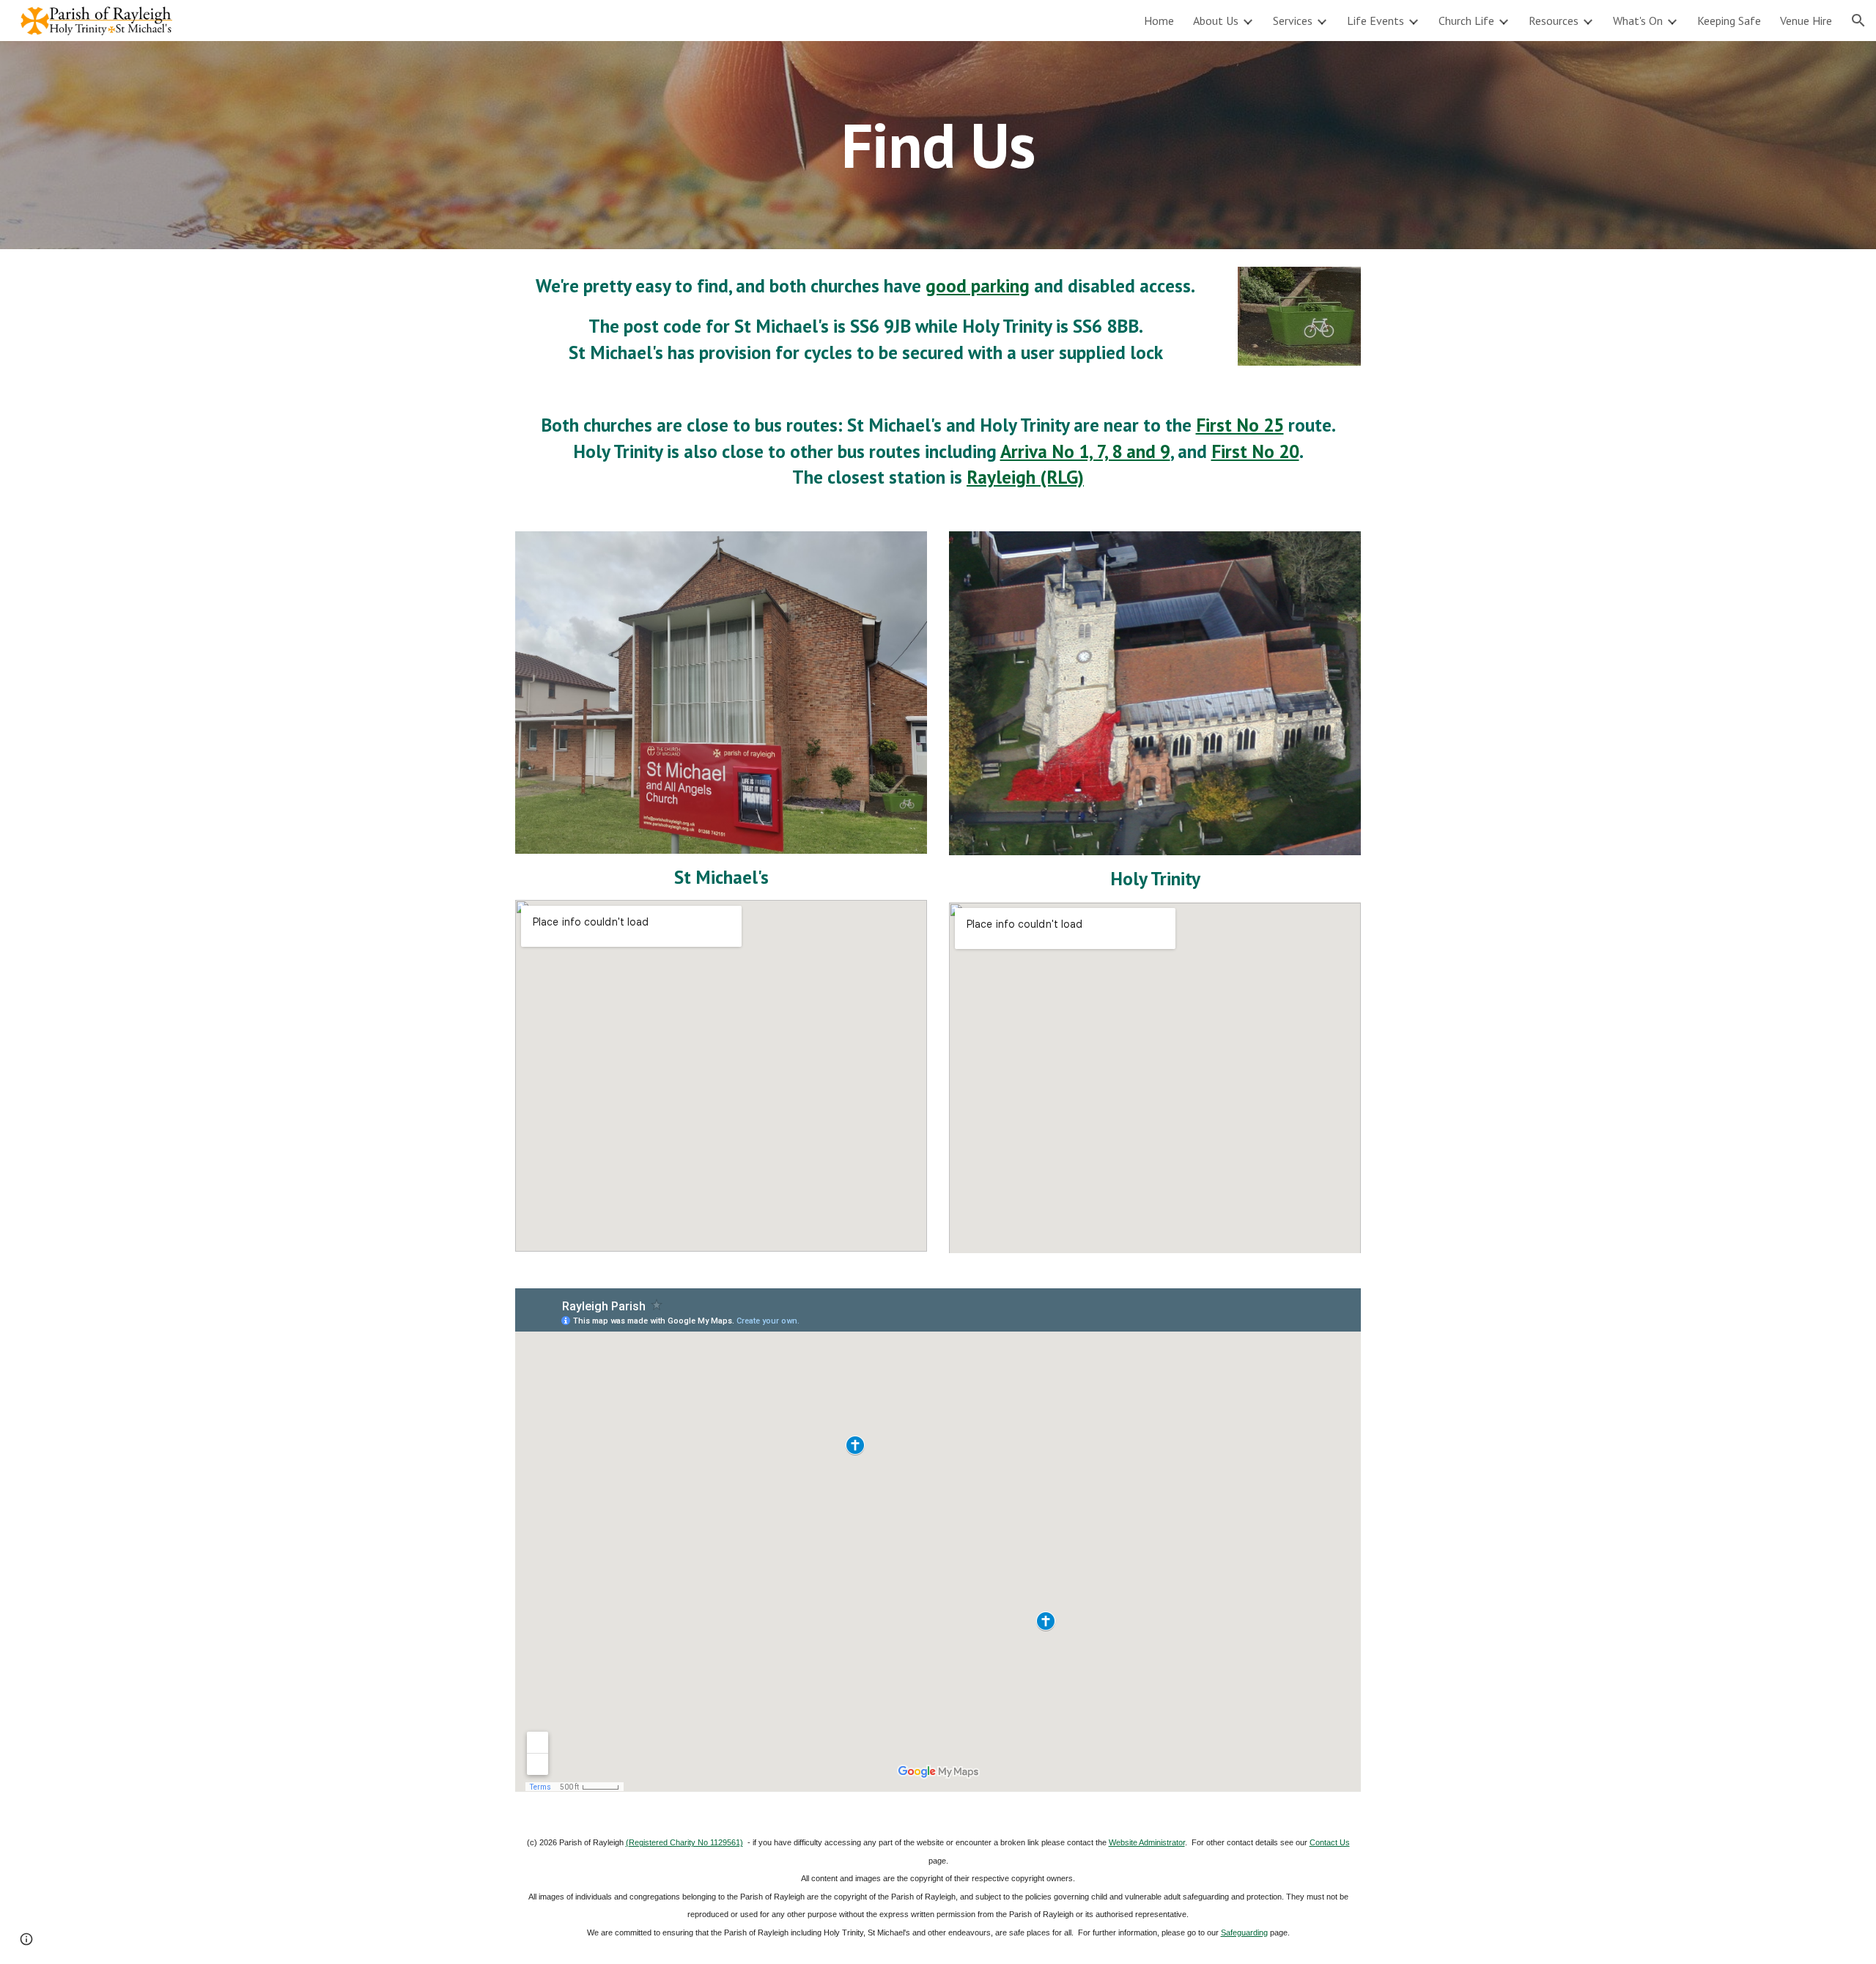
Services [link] (1293, 21)
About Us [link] (1216, 21)
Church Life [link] (1466, 21)
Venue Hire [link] (1806, 21)
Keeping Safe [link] (1729, 21)
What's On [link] (1638, 21)
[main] (938, 145)
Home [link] (1159, 21)
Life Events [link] (1375, 21)
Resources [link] (1554, 21)
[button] (1858, 21)
